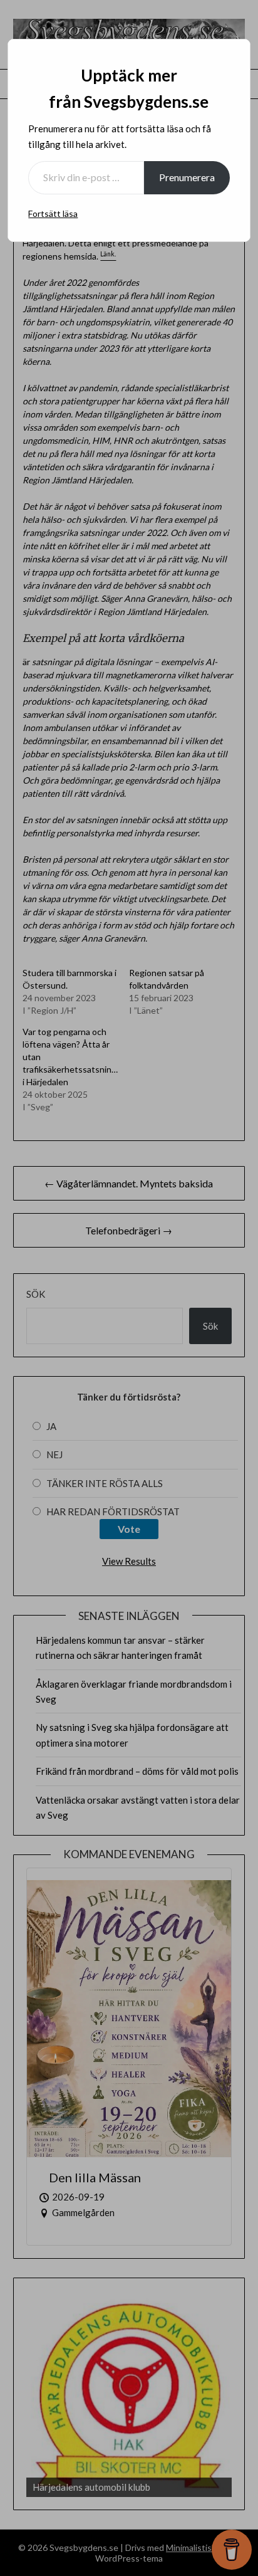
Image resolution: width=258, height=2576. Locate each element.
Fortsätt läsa (53, 213)
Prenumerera (187, 177)
